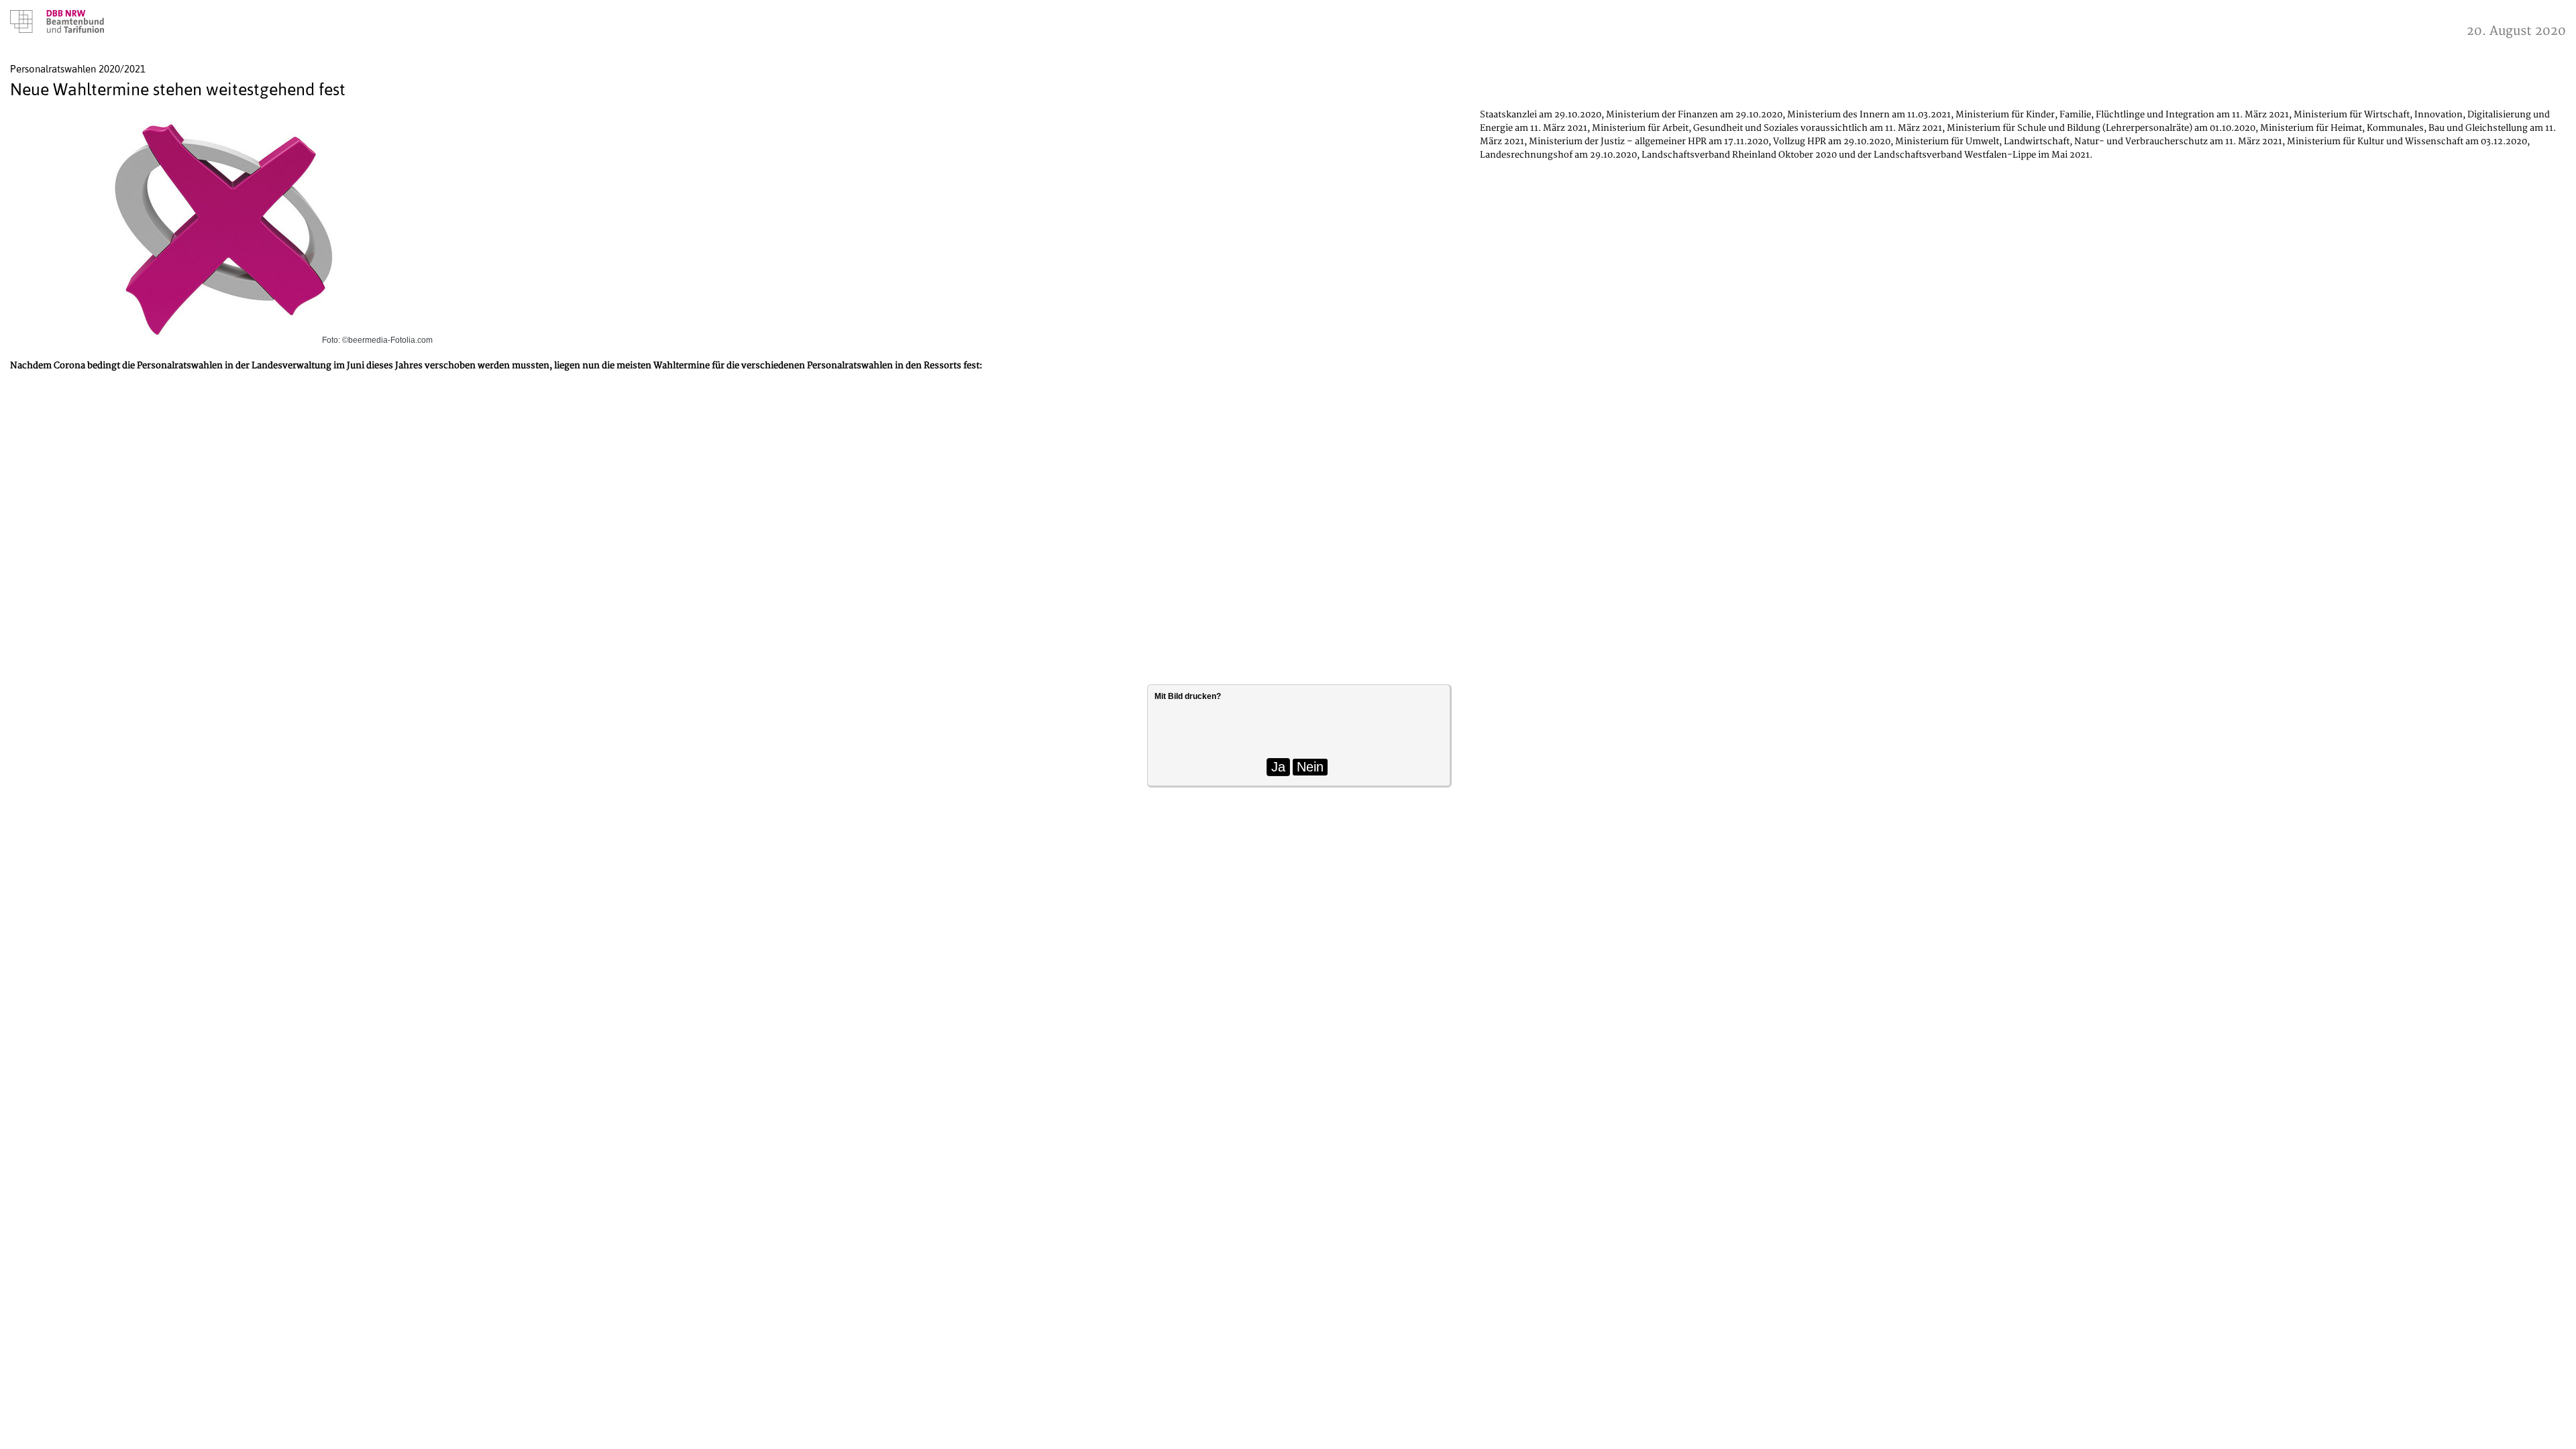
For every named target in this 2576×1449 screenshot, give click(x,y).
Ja (1278, 767)
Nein (1310, 767)
